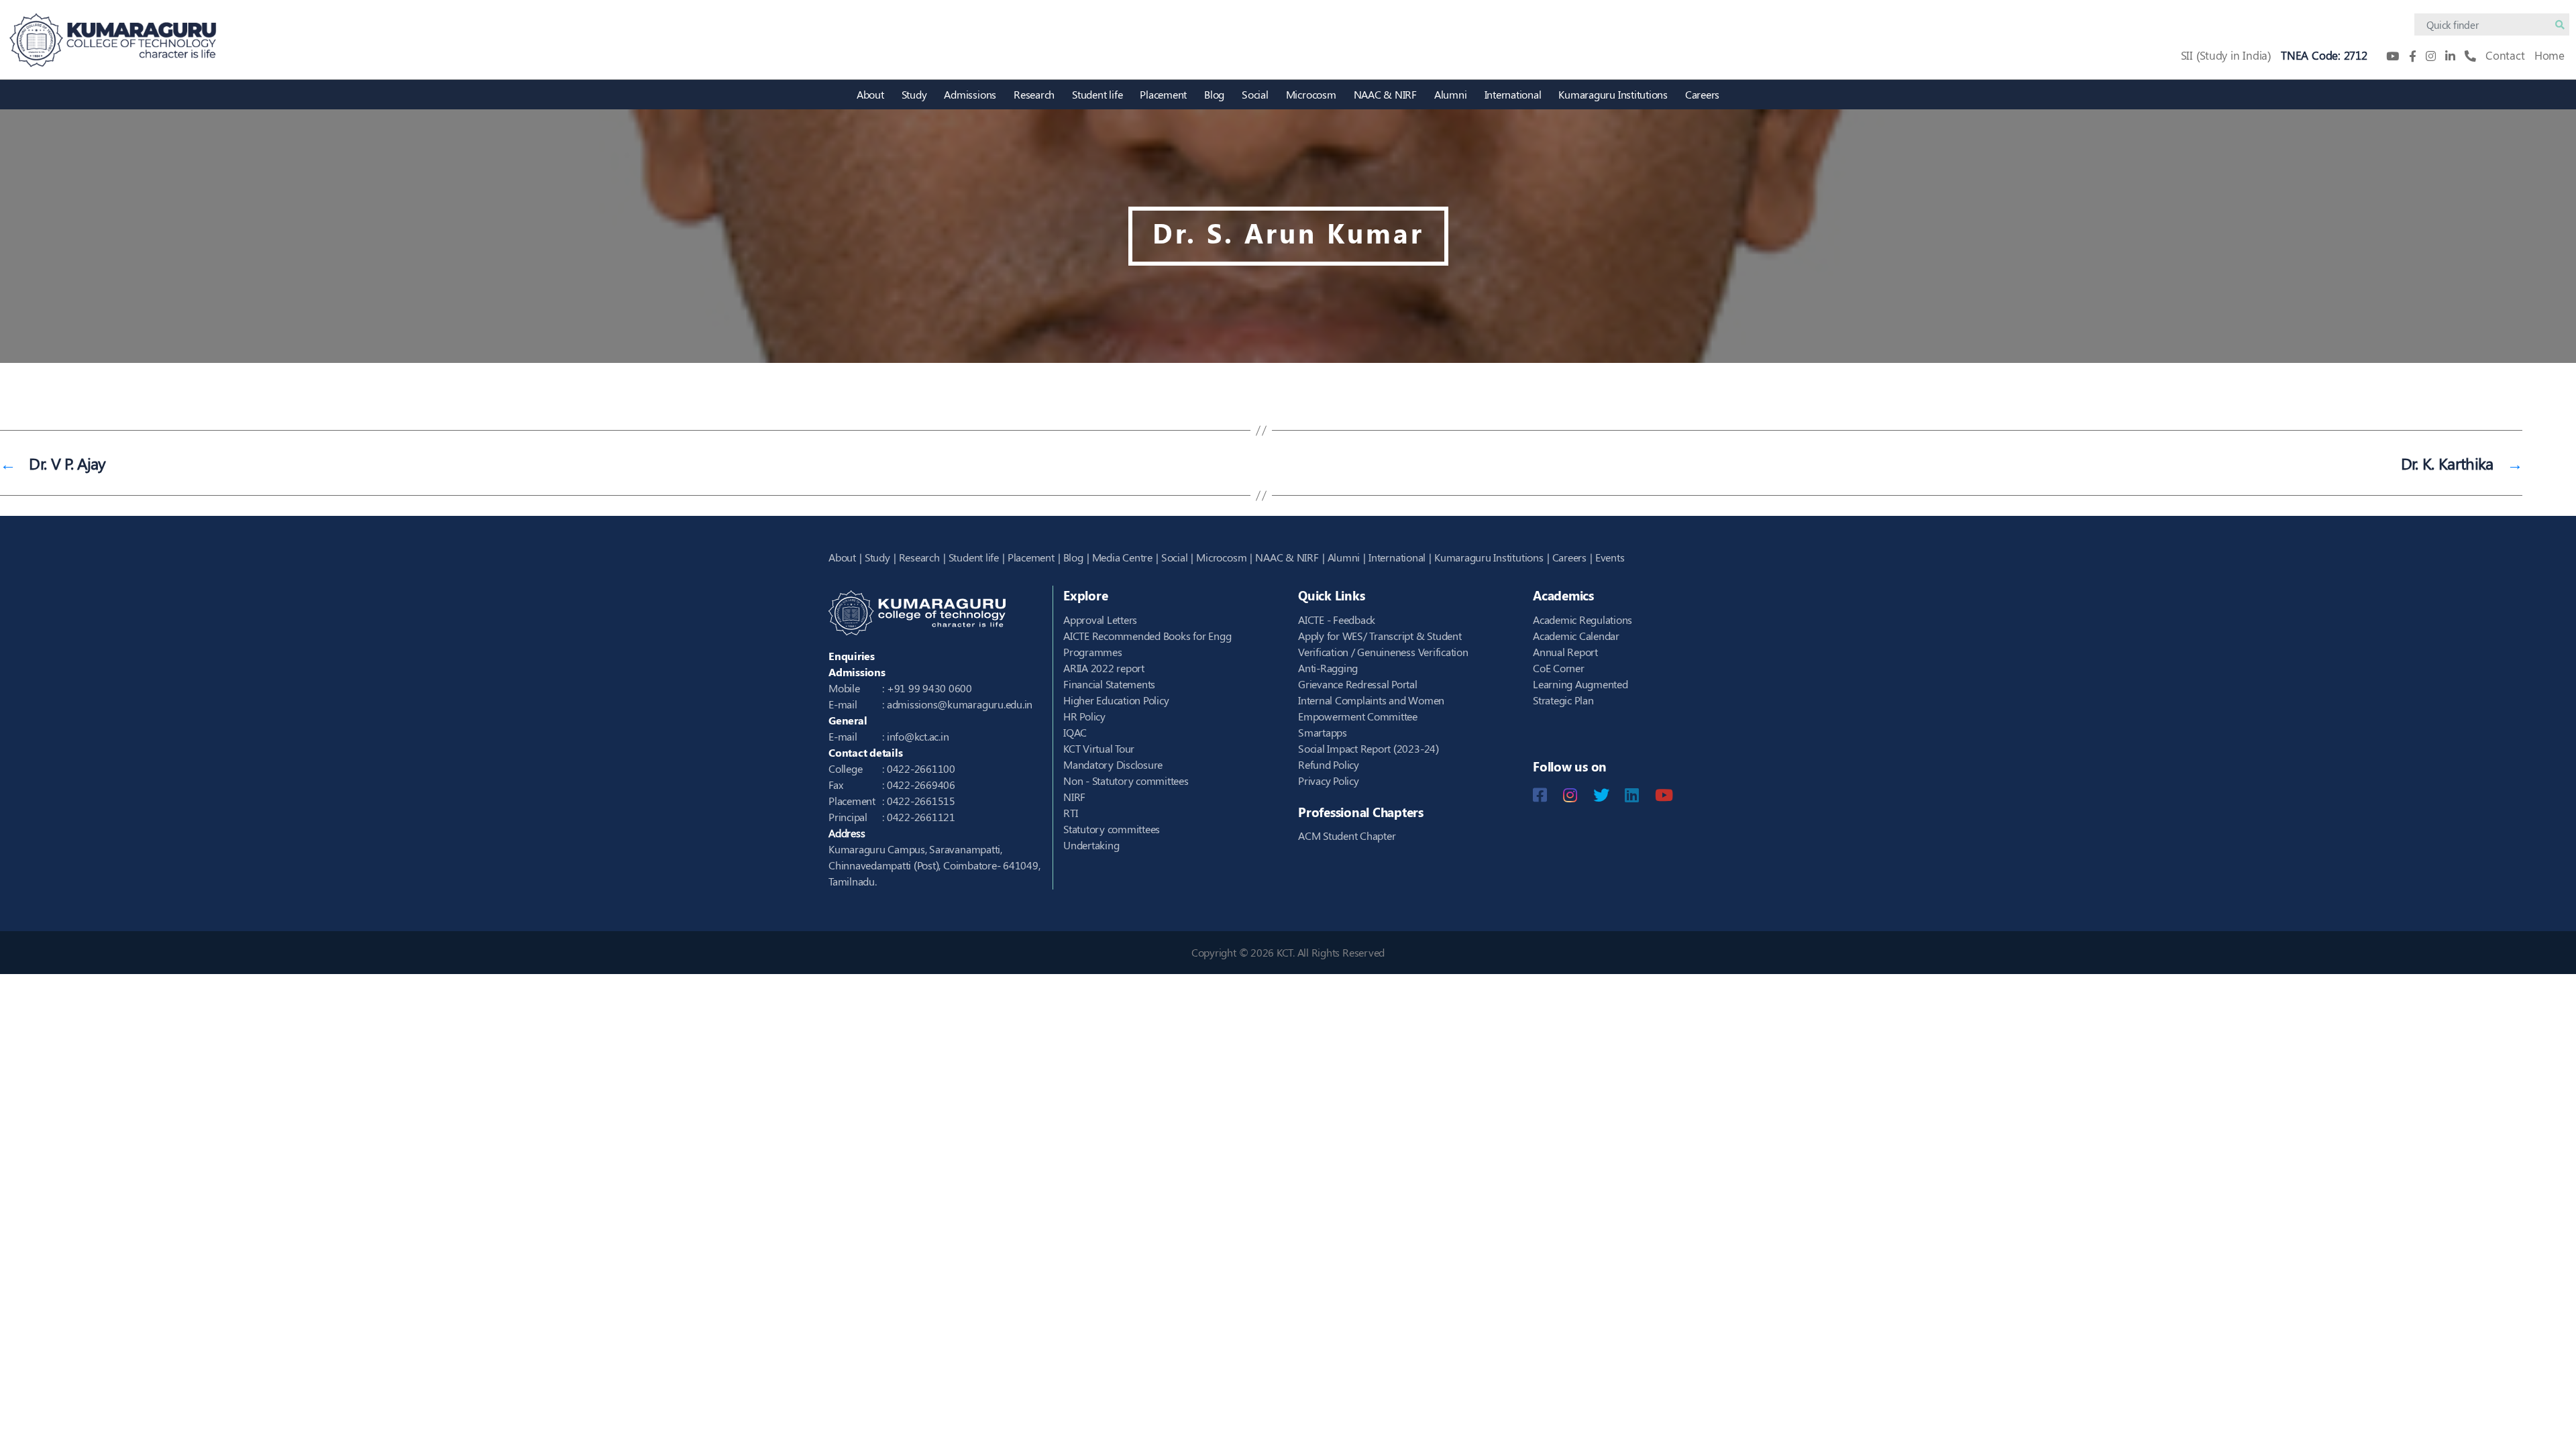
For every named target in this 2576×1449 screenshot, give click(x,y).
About (870, 94)
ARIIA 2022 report (1104, 668)
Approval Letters (1100, 620)
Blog (1214, 94)
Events (1610, 557)
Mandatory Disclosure (1113, 764)
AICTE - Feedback (1337, 620)
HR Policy (1084, 716)
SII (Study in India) (2226, 55)
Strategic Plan (1563, 700)
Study (914, 94)
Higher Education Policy (1116, 700)
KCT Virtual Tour (1099, 748)
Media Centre (1122, 557)
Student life (1097, 94)
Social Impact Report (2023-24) (1368, 748)
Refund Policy (1329, 764)
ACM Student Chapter (1347, 836)
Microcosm (1311, 94)
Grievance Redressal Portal (1358, 684)
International (1513, 94)
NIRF (1074, 797)
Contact (2505, 55)
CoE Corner (1559, 668)
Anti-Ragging (1328, 668)
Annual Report (1565, 652)
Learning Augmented (1580, 684)
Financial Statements (1109, 684)
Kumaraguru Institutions (1613, 94)
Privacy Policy (1329, 781)
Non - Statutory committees (1126, 781)
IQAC (1075, 732)
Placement (1163, 94)
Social (1255, 94)
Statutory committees (1112, 829)
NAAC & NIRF (1385, 94)
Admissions (970, 94)
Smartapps (1323, 732)
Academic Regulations (1582, 620)
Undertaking (1091, 845)
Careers (1702, 94)
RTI (1070, 813)
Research (1034, 94)
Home (2550, 55)
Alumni (1451, 94)
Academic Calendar (1576, 636)
